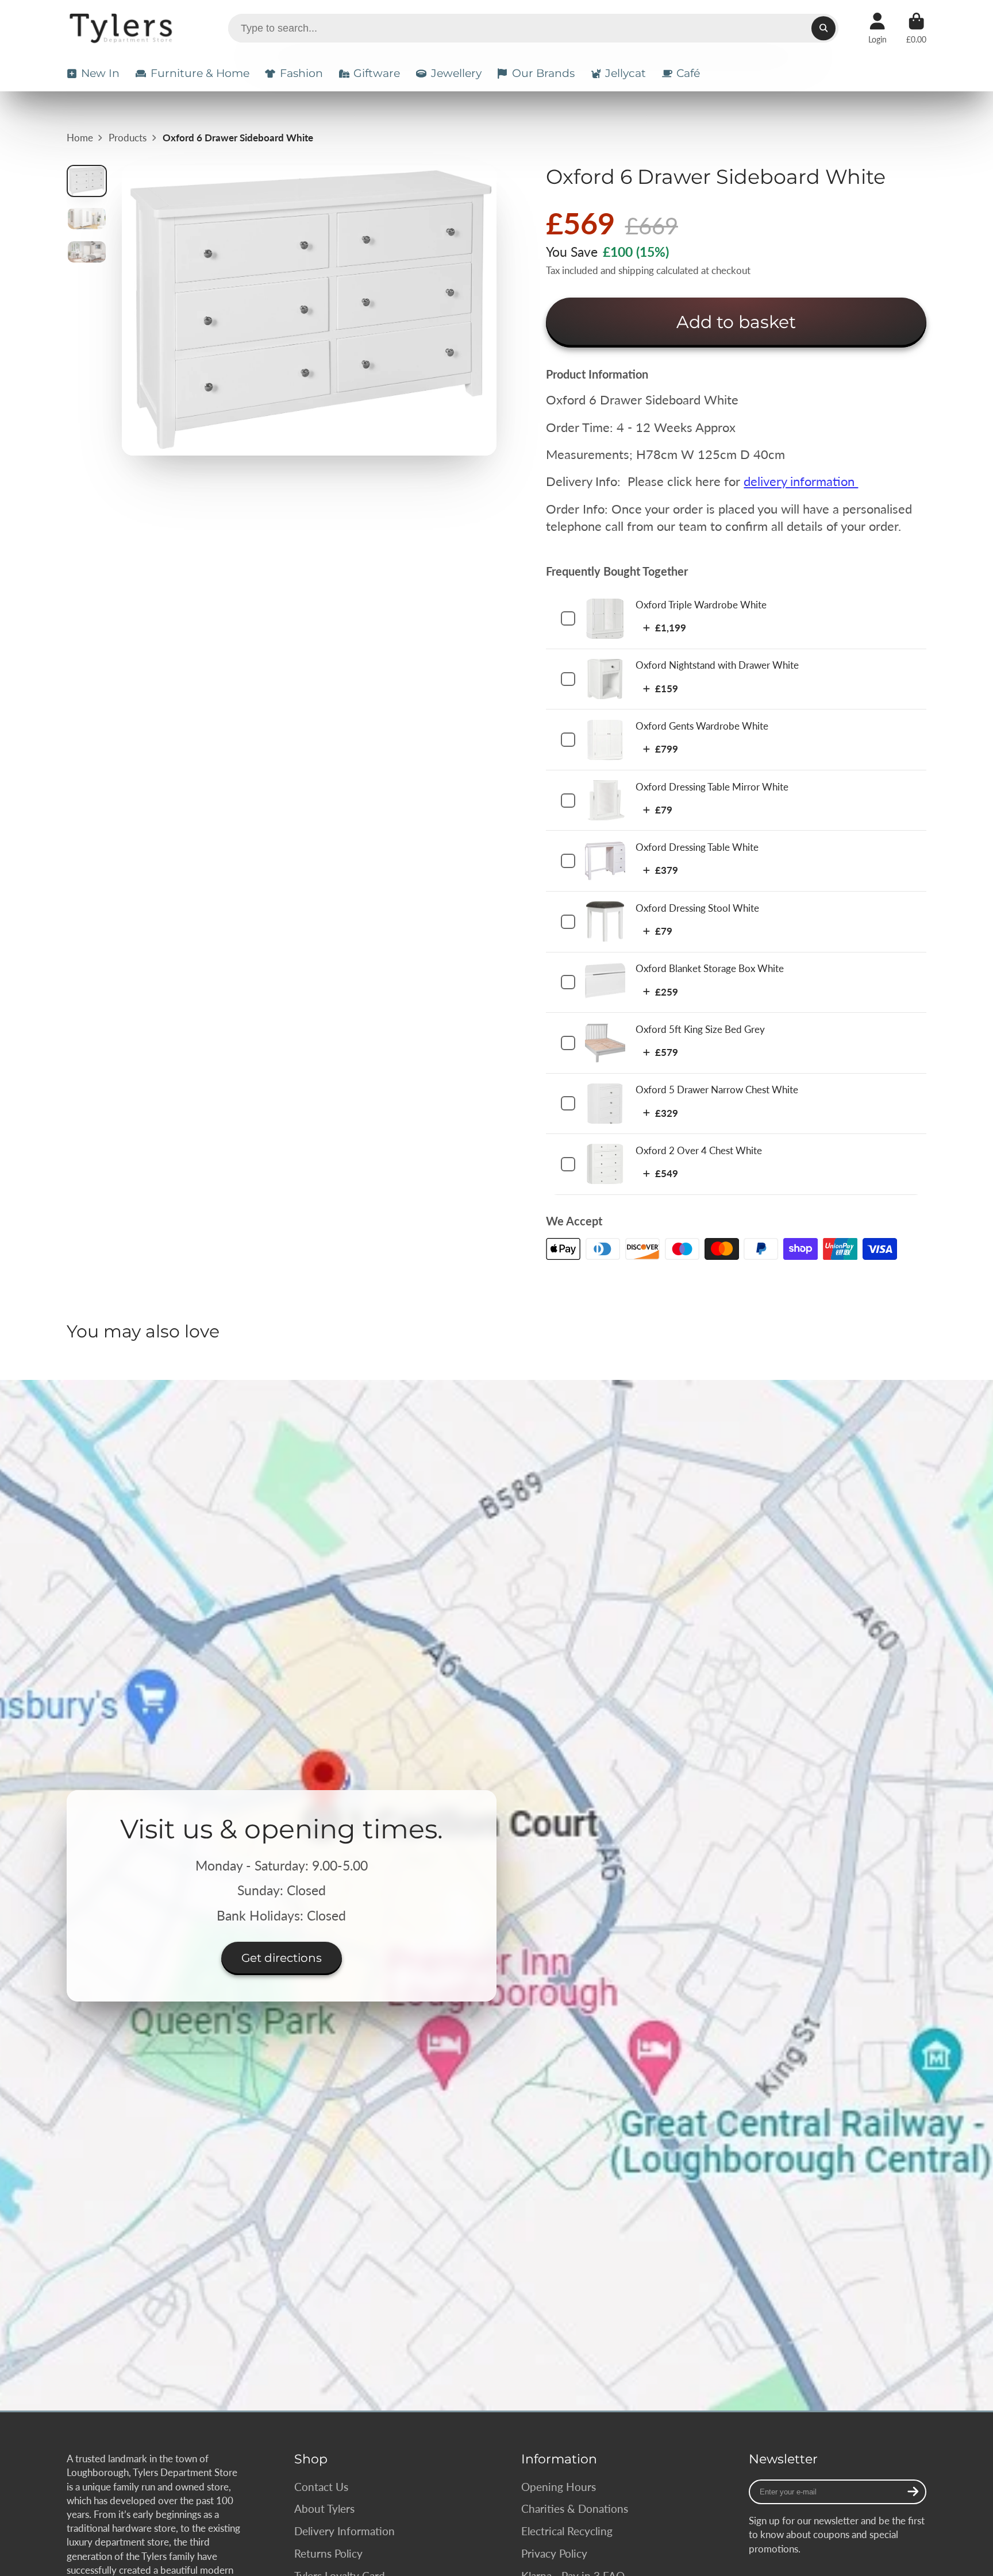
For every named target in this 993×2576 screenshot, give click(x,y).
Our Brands (543, 73)
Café (688, 73)
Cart (916, 28)
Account (877, 28)
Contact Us (321, 2487)
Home (80, 138)
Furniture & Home (200, 73)
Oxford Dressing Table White (697, 847)
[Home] (123, 28)
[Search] (823, 28)
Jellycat (626, 73)
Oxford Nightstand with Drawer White (717, 665)
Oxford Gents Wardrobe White (702, 726)
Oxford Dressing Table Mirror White (712, 787)
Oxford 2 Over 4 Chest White (699, 1150)
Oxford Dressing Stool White (697, 908)
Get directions (282, 1957)
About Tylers (324, 2508)
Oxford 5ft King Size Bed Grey (700, 1029)
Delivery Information (345, 2531)
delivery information (801, 481)
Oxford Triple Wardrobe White (701, 605)
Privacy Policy (554, 2553)
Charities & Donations (575, 2508)
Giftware (377, 73)
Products (128, 138)
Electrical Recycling (567, 2531)
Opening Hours (559, 2487)
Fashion (301, 73)
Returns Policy (328, 2553)
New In (100, 73)
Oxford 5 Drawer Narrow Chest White (717, 1090)
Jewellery (456, 73)
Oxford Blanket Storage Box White (710, 968)
